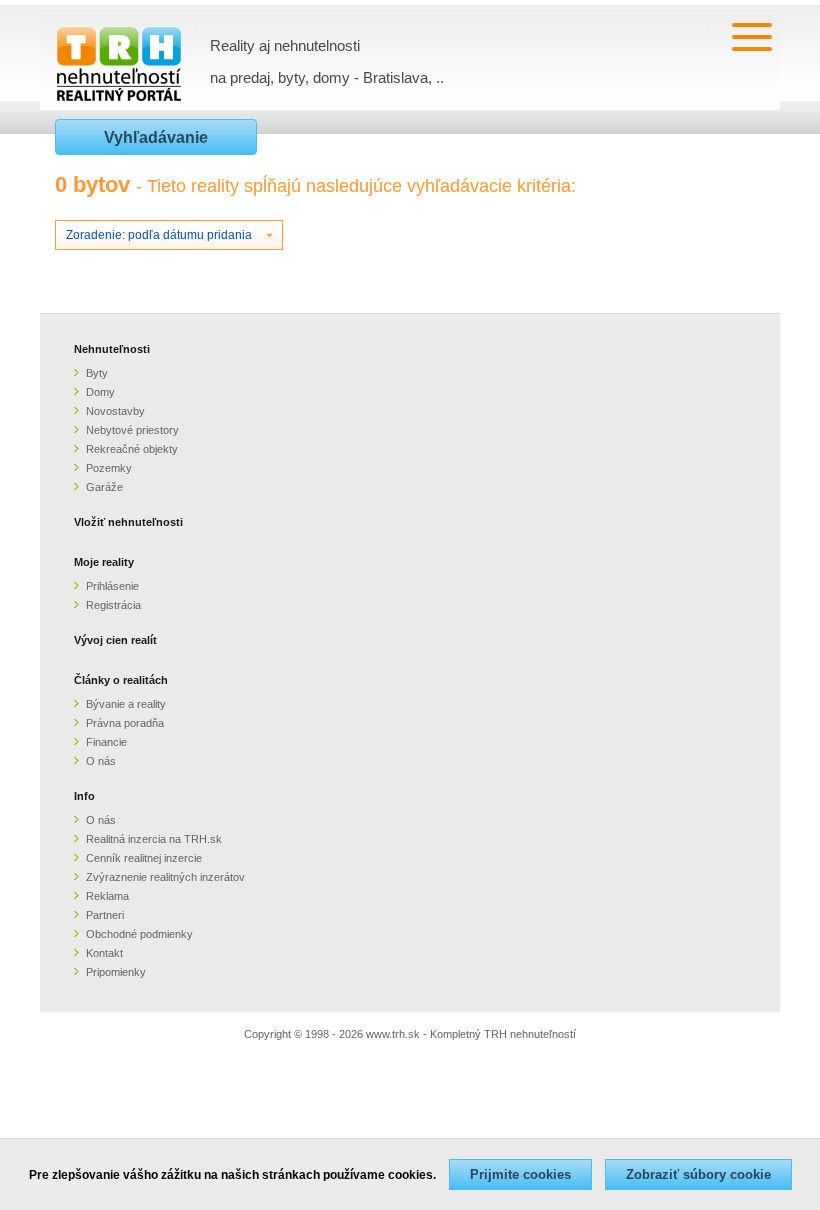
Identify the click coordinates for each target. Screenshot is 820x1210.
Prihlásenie (112, 586)
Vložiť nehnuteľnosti (128, 522)
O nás (101, 761)
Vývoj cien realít (115, 640)
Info (84, 796)
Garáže (104, 487)
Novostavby (115, 411)
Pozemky (109, 468)
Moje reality (104, 562)
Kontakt (104, 953)
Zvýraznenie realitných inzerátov (165, 877)
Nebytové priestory (132, 430)
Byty (97, 373)
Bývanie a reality (126, 704)
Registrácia (113, 605)
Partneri (105, 915)
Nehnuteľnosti (112, 349)
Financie (106, 742)
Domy (100, 392)
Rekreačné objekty (132, 449)
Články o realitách (121, 680)
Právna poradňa (125, 723)
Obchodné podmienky (139, 934)
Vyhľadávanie (156, 137)
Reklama (107, 896)
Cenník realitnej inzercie (144, 858)
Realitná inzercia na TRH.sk (154, 839)
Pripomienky (116, 972)
